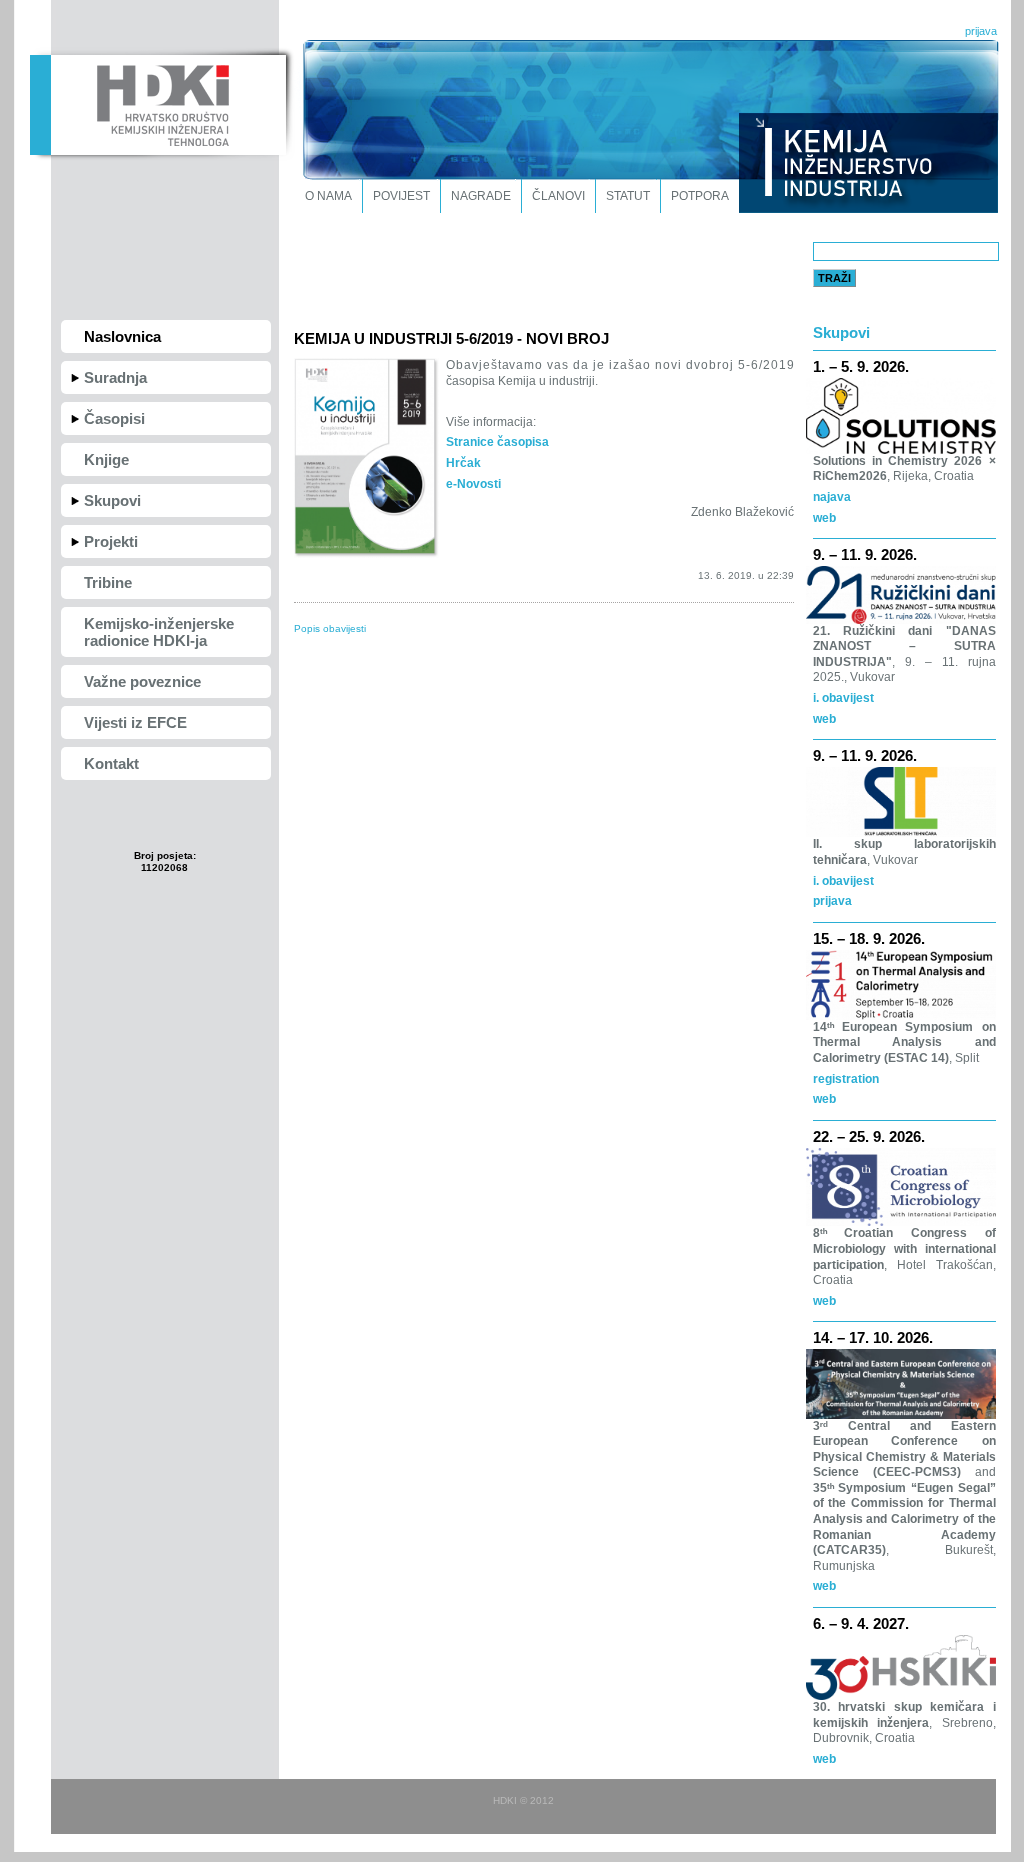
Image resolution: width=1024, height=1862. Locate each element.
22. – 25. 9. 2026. (869, 1136)
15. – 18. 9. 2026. (869, 938)
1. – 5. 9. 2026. (861, 366)
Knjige (106, 459)
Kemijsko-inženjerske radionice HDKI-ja (159, 632)
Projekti (111, 541)
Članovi (558, 196)
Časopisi (114, 418)
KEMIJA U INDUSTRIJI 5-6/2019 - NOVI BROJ (451, 338)
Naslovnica (122, 336)
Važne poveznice (142, 681)
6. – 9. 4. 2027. (861, 1623)
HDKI (157, 103)
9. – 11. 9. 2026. (865, 554)
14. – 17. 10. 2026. (873, 1337)
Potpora (700, 196)
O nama (328, 196)
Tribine (108, 582)
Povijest (401, 196)
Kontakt (111, 763)
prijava (981, 31)
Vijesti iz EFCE (135, 722)
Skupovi (112, 500)
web (824, 518)
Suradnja (115, 377)
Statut (628, 196)
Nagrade (481, 196)
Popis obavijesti (330, 628)
